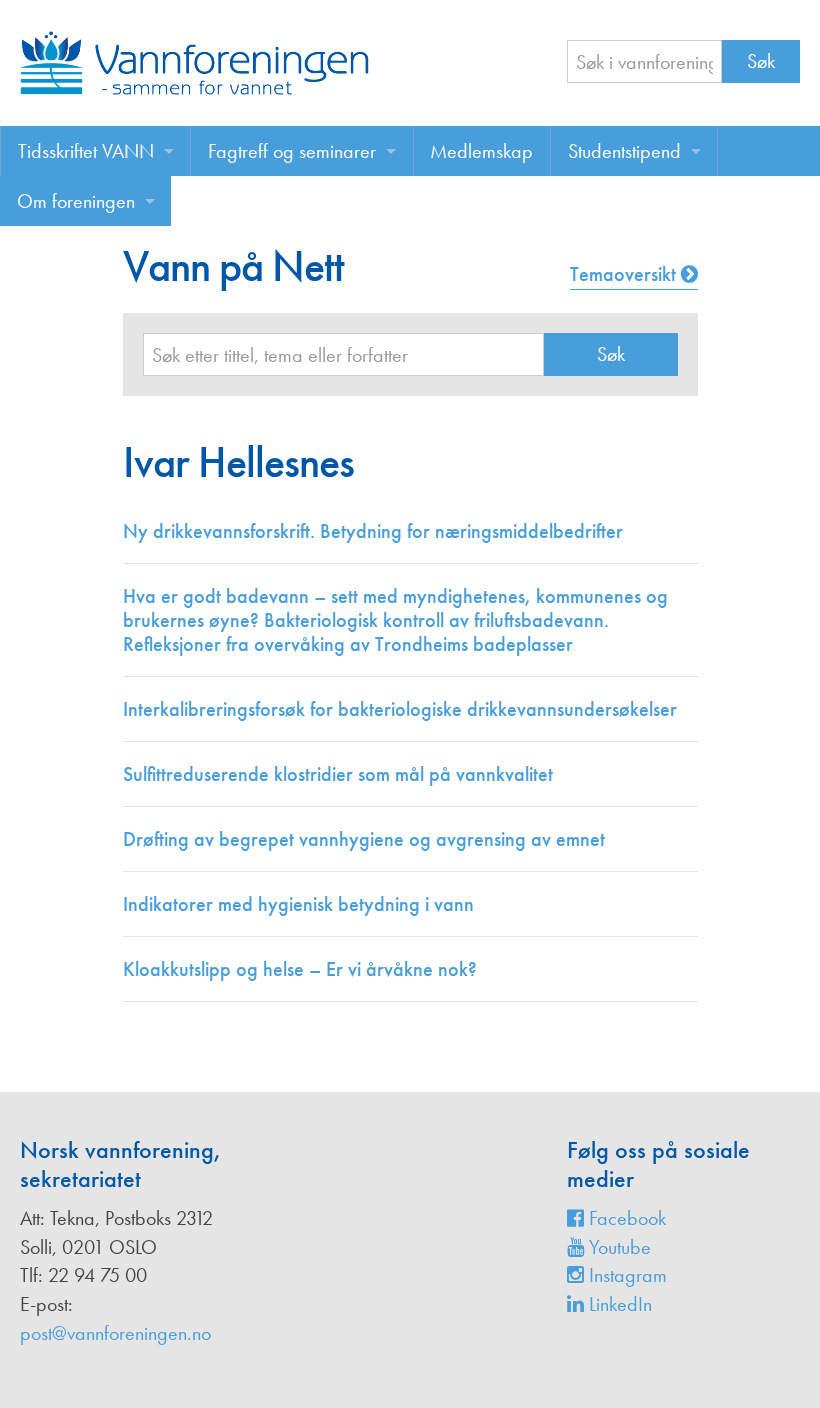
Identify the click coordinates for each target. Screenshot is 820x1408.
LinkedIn (618, 1304)
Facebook (625, 1218)
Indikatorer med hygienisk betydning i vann (298, 904)
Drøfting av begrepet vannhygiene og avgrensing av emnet (364, 839)
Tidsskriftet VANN (86, 151)
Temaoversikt (625, 274)
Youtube (617, 1247)
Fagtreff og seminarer (292, 151)
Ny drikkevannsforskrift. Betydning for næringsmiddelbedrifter (373, 531)
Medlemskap (481, 151)
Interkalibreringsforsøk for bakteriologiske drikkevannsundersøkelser (400, 709)
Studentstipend (624, 151)
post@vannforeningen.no (115, 1333)
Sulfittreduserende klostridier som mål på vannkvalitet (338, 774)
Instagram (625, 1275)
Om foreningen (76, 201)
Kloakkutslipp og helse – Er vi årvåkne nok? (300, 969)
